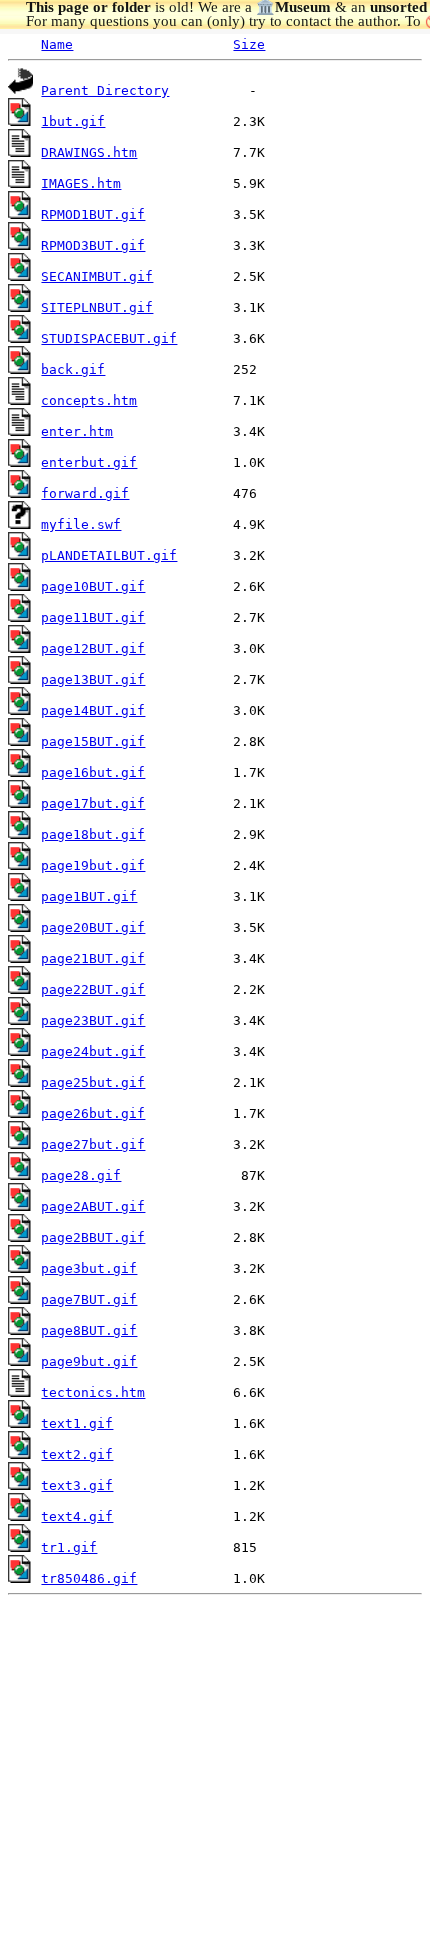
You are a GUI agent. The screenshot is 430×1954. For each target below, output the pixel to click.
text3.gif (77, 1485)
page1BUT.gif (89, 896)
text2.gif (77, 1454)
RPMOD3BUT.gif (93, 245)
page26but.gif (93, 1113)
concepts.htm (89, 400)
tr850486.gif (89, 1578)
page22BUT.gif (93, 989)
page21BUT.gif (93, 958)
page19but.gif (93, 865)
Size (249, 44)
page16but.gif (93, 772)
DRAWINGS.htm (89, 152)
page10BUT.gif (93, 586)
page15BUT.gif (93, 741)
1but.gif (73, 121)
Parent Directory (105, 90)
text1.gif (77, 1423)
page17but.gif (93, 803)
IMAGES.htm (81, 183)
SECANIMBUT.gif (97, 276)
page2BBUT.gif (93, 1237)
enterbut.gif (89, 462)
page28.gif (81, 1175)
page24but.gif (93, 1051)
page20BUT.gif (93, 927)
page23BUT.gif (93, 1020)
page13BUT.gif (93, 679)
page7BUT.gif (89, 1299)
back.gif (73, 369)
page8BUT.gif (89, 1330)
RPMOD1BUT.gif (93, 214)
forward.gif (85, 493)
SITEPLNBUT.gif (97, 307)
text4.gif (77, 1516)
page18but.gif (93, 834)
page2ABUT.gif (93, 1206)
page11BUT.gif (93, 617)
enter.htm (77, 431)
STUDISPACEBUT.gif (109, 338)
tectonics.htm (93, 1392)
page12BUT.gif (93, 648)
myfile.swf (81, 524)
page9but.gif (89, 1361)
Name (57, 44)
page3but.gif (89, 1268)
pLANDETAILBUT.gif (109, 555)
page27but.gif (93, 1144)
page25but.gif (93, 1082)
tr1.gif (69, 1547)
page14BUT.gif (93, 710)
